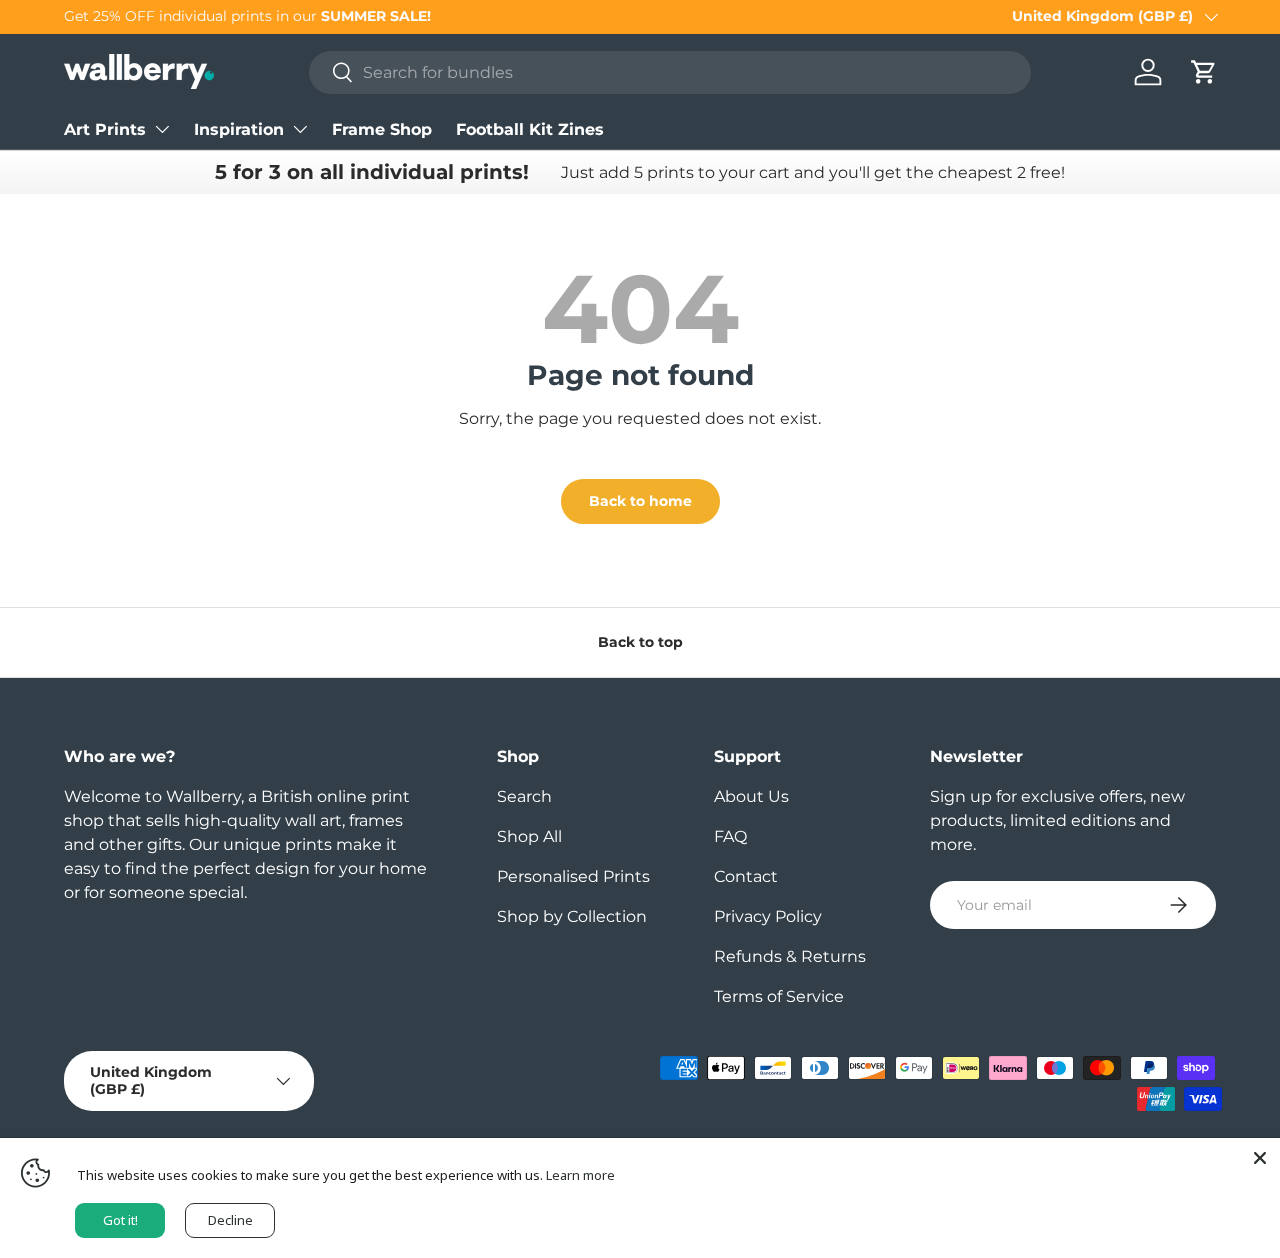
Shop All (529, 836)
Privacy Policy (768, 916)
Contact (746, 876)
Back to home (640, 501)
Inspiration (239, 129)
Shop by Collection (572, 916)
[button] (1204, 72)
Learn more (580, 1175)
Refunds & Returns (790, 956)
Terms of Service (779, 996)
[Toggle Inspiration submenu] (300, 129)
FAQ (730, 836)
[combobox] (670, 72)
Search (524, 796)
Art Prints (105, 129)
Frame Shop (382, 129)
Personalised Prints (573, 876)
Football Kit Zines (530, 129)
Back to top (640, 642)
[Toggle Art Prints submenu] (162, 129)
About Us (751, 796)
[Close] (1260, 1158)
